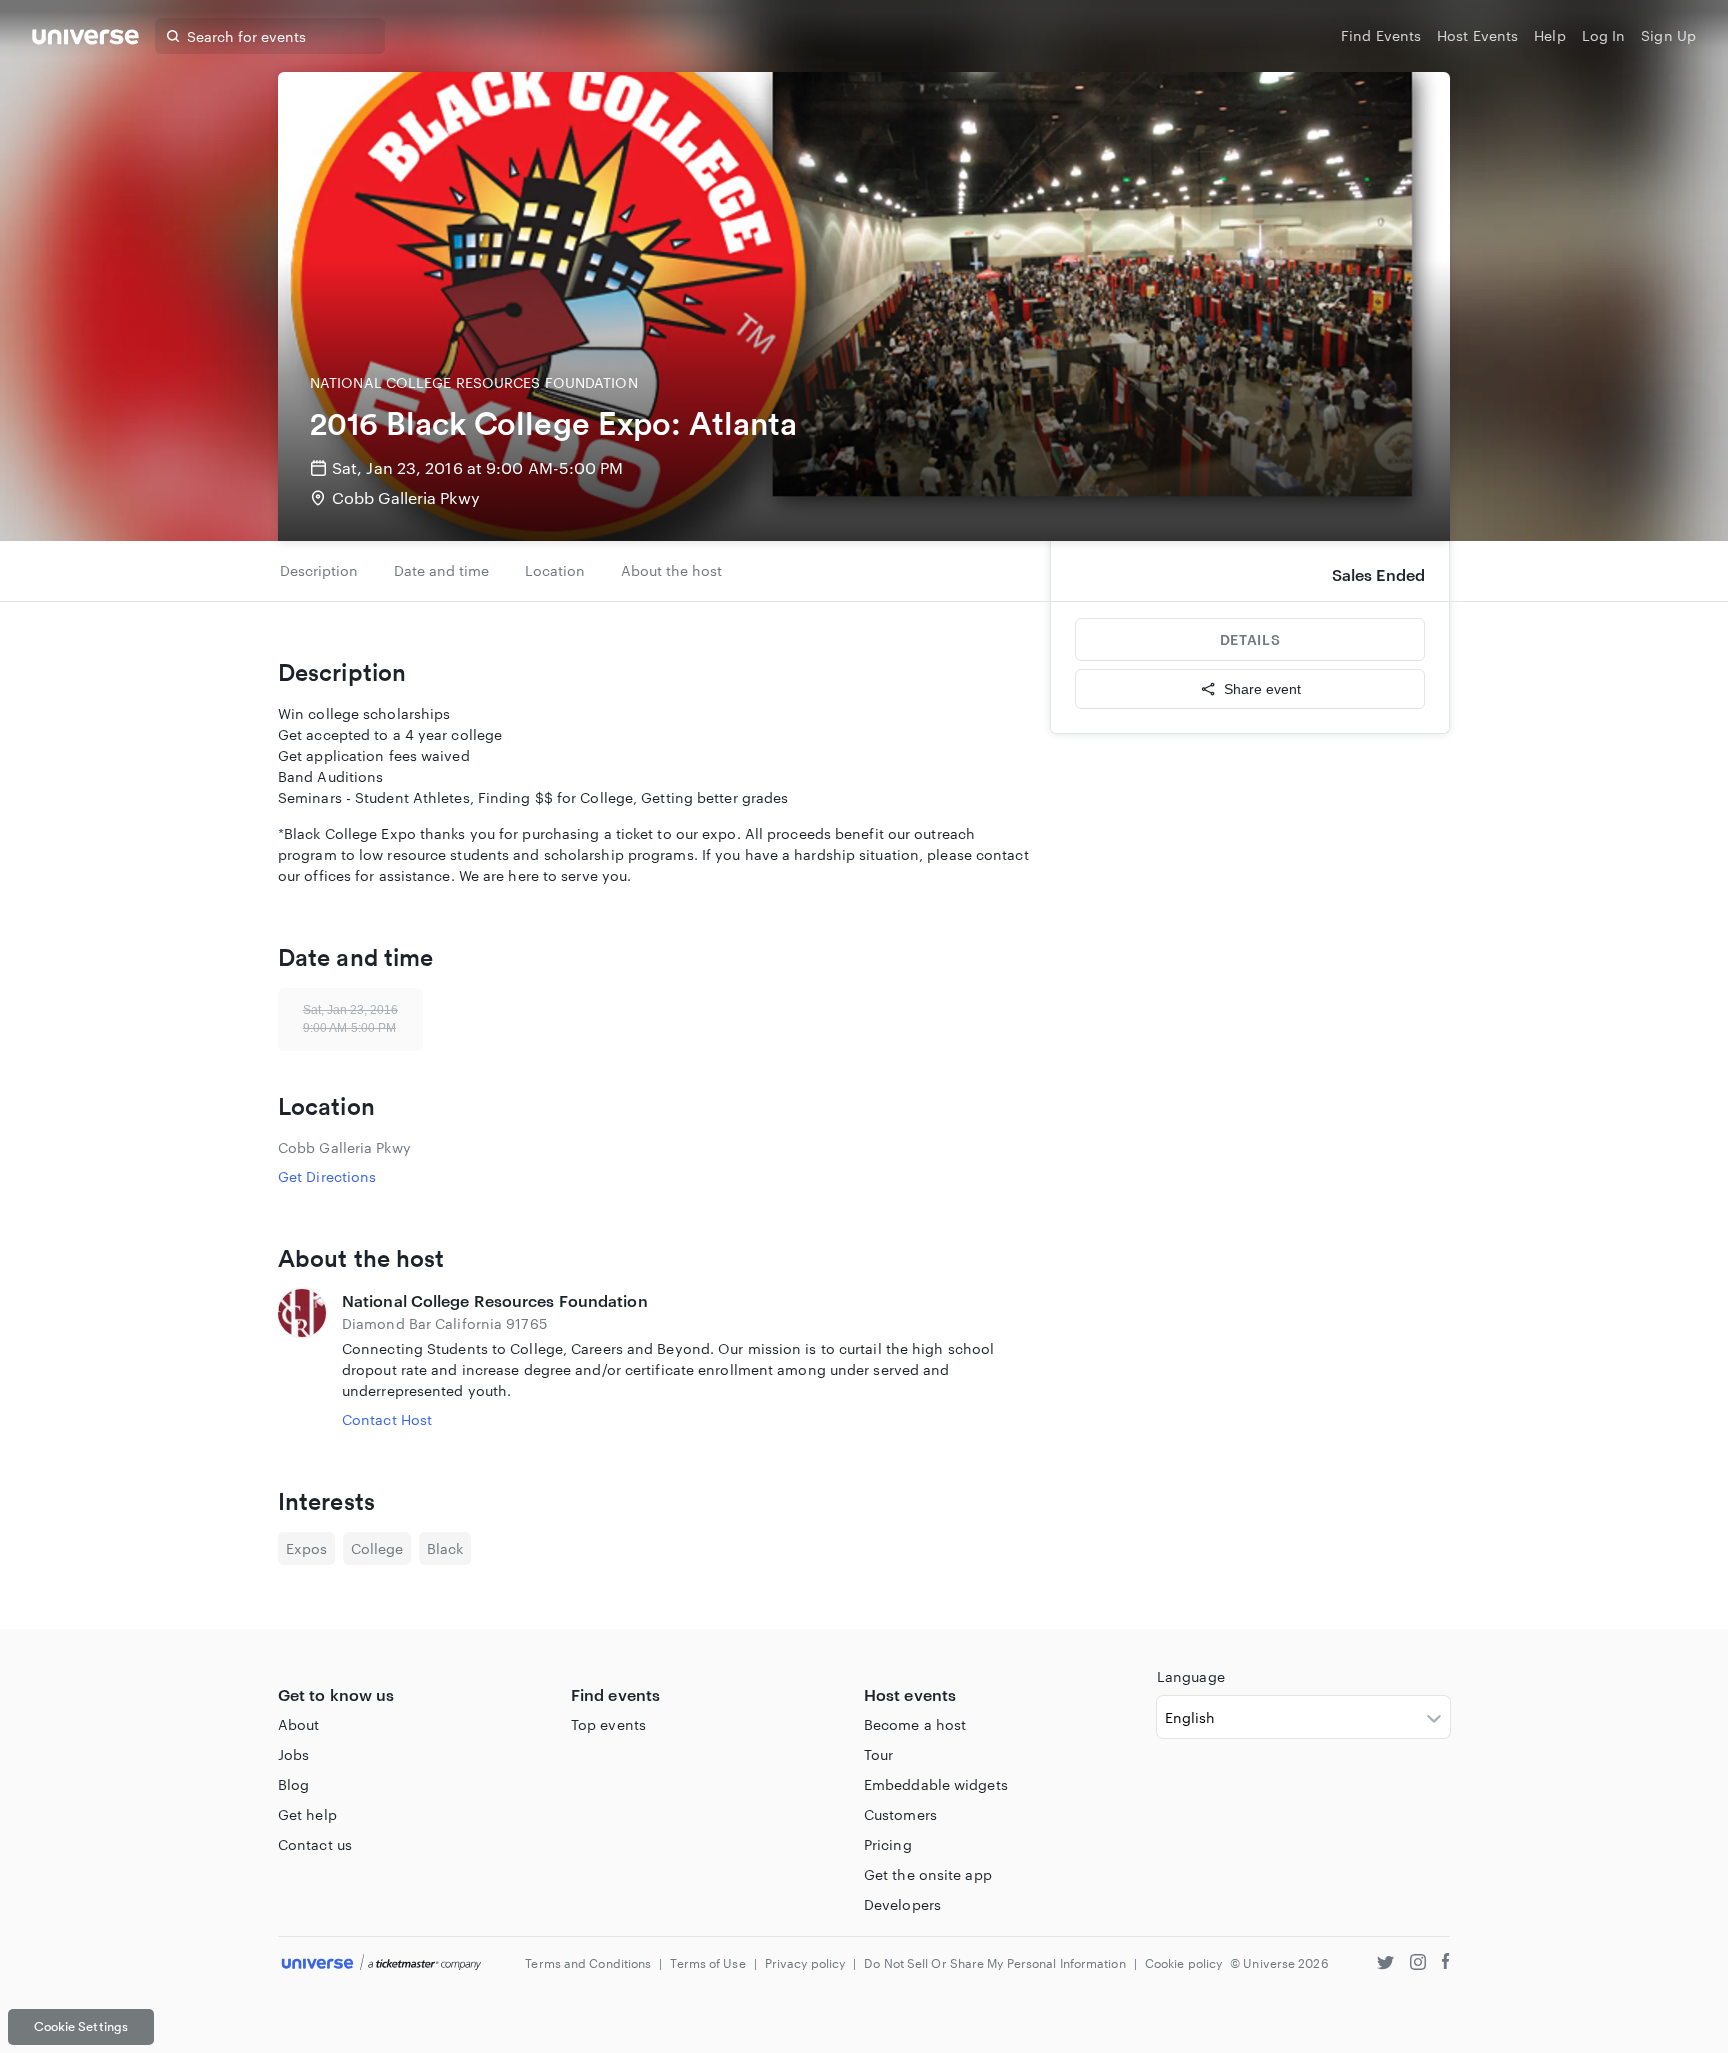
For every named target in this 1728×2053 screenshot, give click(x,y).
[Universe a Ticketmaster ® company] (381, 1963)
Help (1549, 35)
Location (555, 570)
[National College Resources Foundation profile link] (302, 1359)
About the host (671, 570)
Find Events (1381, 35)
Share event (1262, 689)
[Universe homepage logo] (85, 39)
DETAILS (1250, 639)
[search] (173, 36)
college (377, 1548)
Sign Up (1668, 35)
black (445, 1548)
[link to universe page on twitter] (1385, 1964)
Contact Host (387, 1419)
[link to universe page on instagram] (1418, 1964)
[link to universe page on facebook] (1446, 1964)
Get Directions (327, 1176)
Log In (1604, 35)
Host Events (1477, 35)
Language (1191, 1676)
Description (319, 570)
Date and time (441, 570)
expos (306, 1548)
